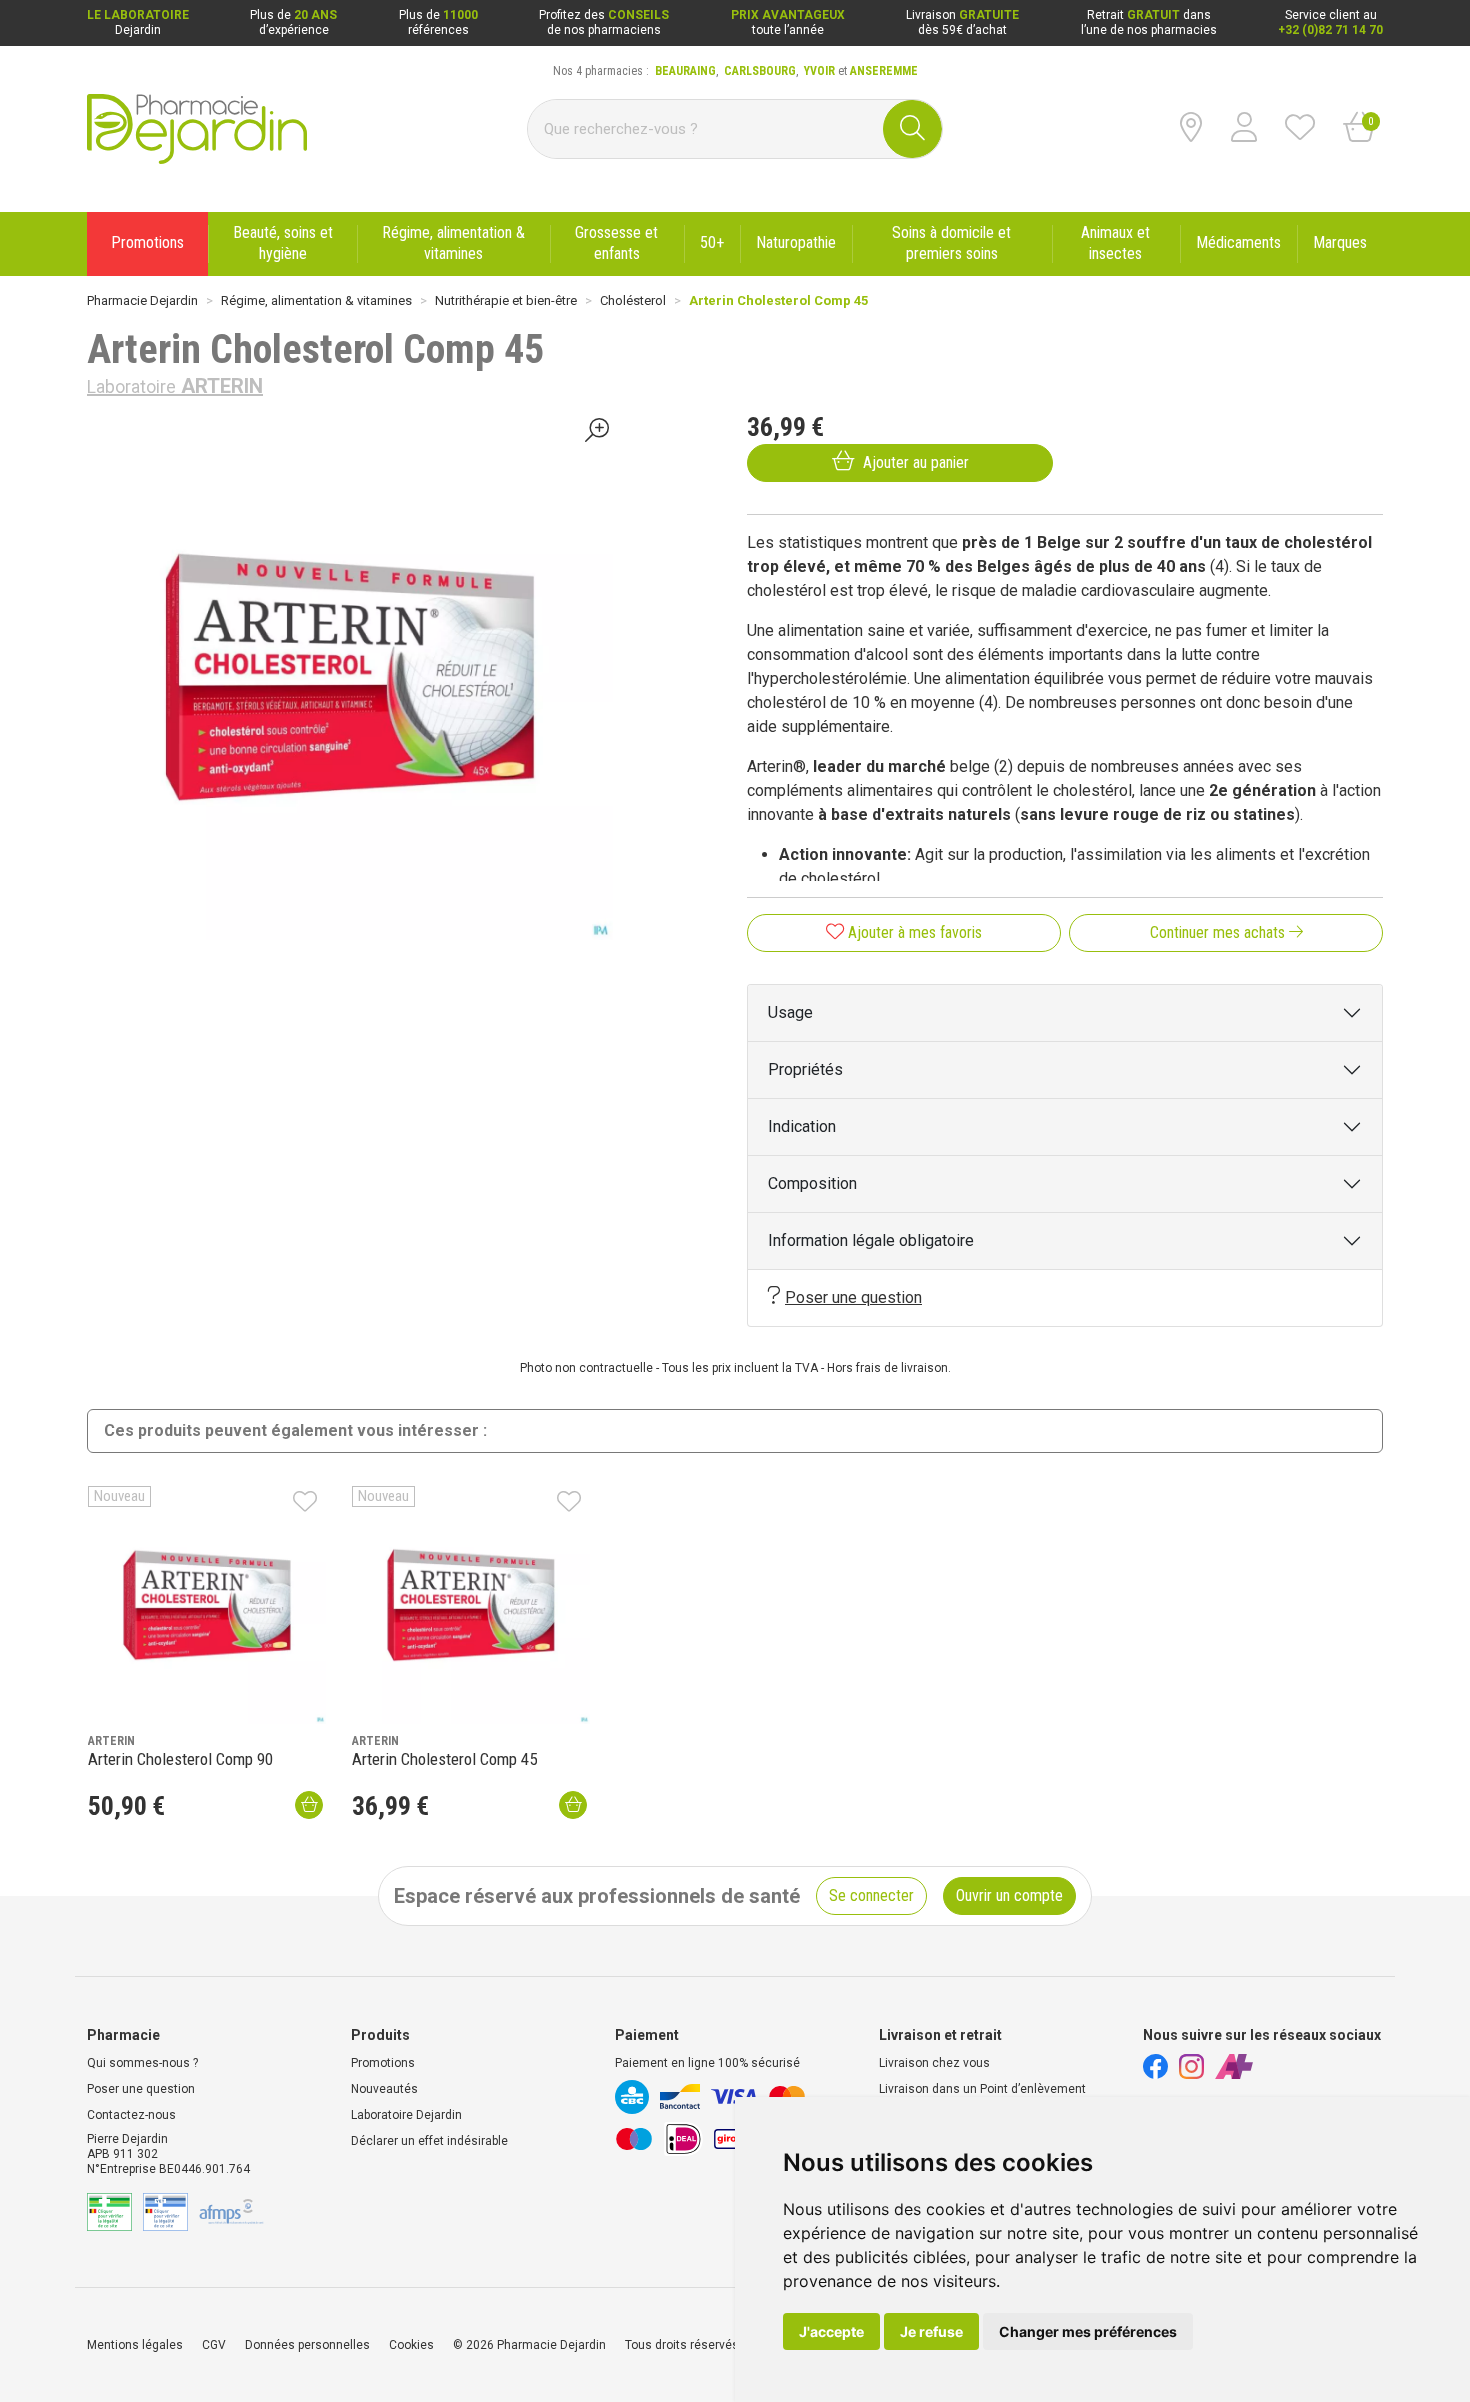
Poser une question (853, 1297)
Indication (802, 1126)
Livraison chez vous (934, 2063)
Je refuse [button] (931, 2331)
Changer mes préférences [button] (1088, 2331)
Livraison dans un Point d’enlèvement (982, 2089)
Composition (812, 1183)
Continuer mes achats (1219, 932)
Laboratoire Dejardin (406, 2115)
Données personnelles (307, 2345)
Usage (790, 1012)
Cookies (411, 2345)
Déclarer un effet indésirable (429, 2141)
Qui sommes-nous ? (142, 2063)
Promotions (383, 2063)
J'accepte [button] (831, 2331)
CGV (214, 2345)
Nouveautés (384, 2089)
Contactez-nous (131, 2115)
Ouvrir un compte (1009, 1895)
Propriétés (805, 1069)
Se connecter (871, 1895)
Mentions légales (135, 2345)
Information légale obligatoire (871, 1240)
